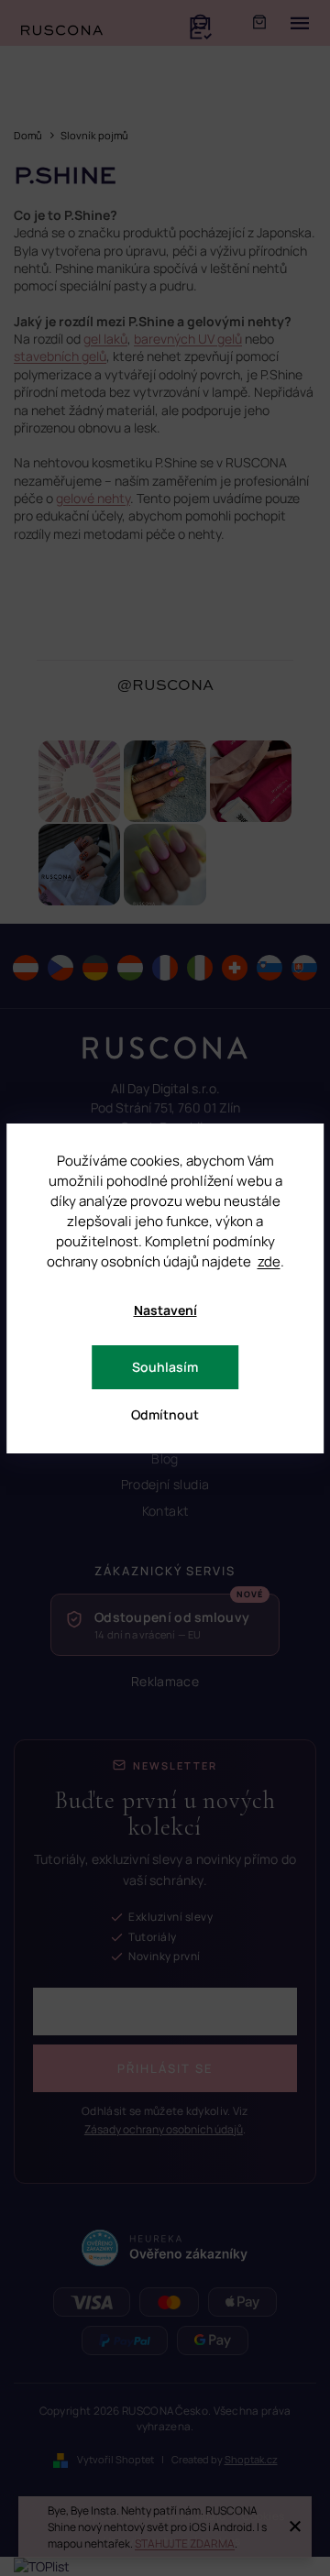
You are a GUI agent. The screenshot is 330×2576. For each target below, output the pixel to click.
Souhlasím (165, 1367)
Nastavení (165, 1310)
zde (269, 1261)
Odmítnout (165, 1414)
